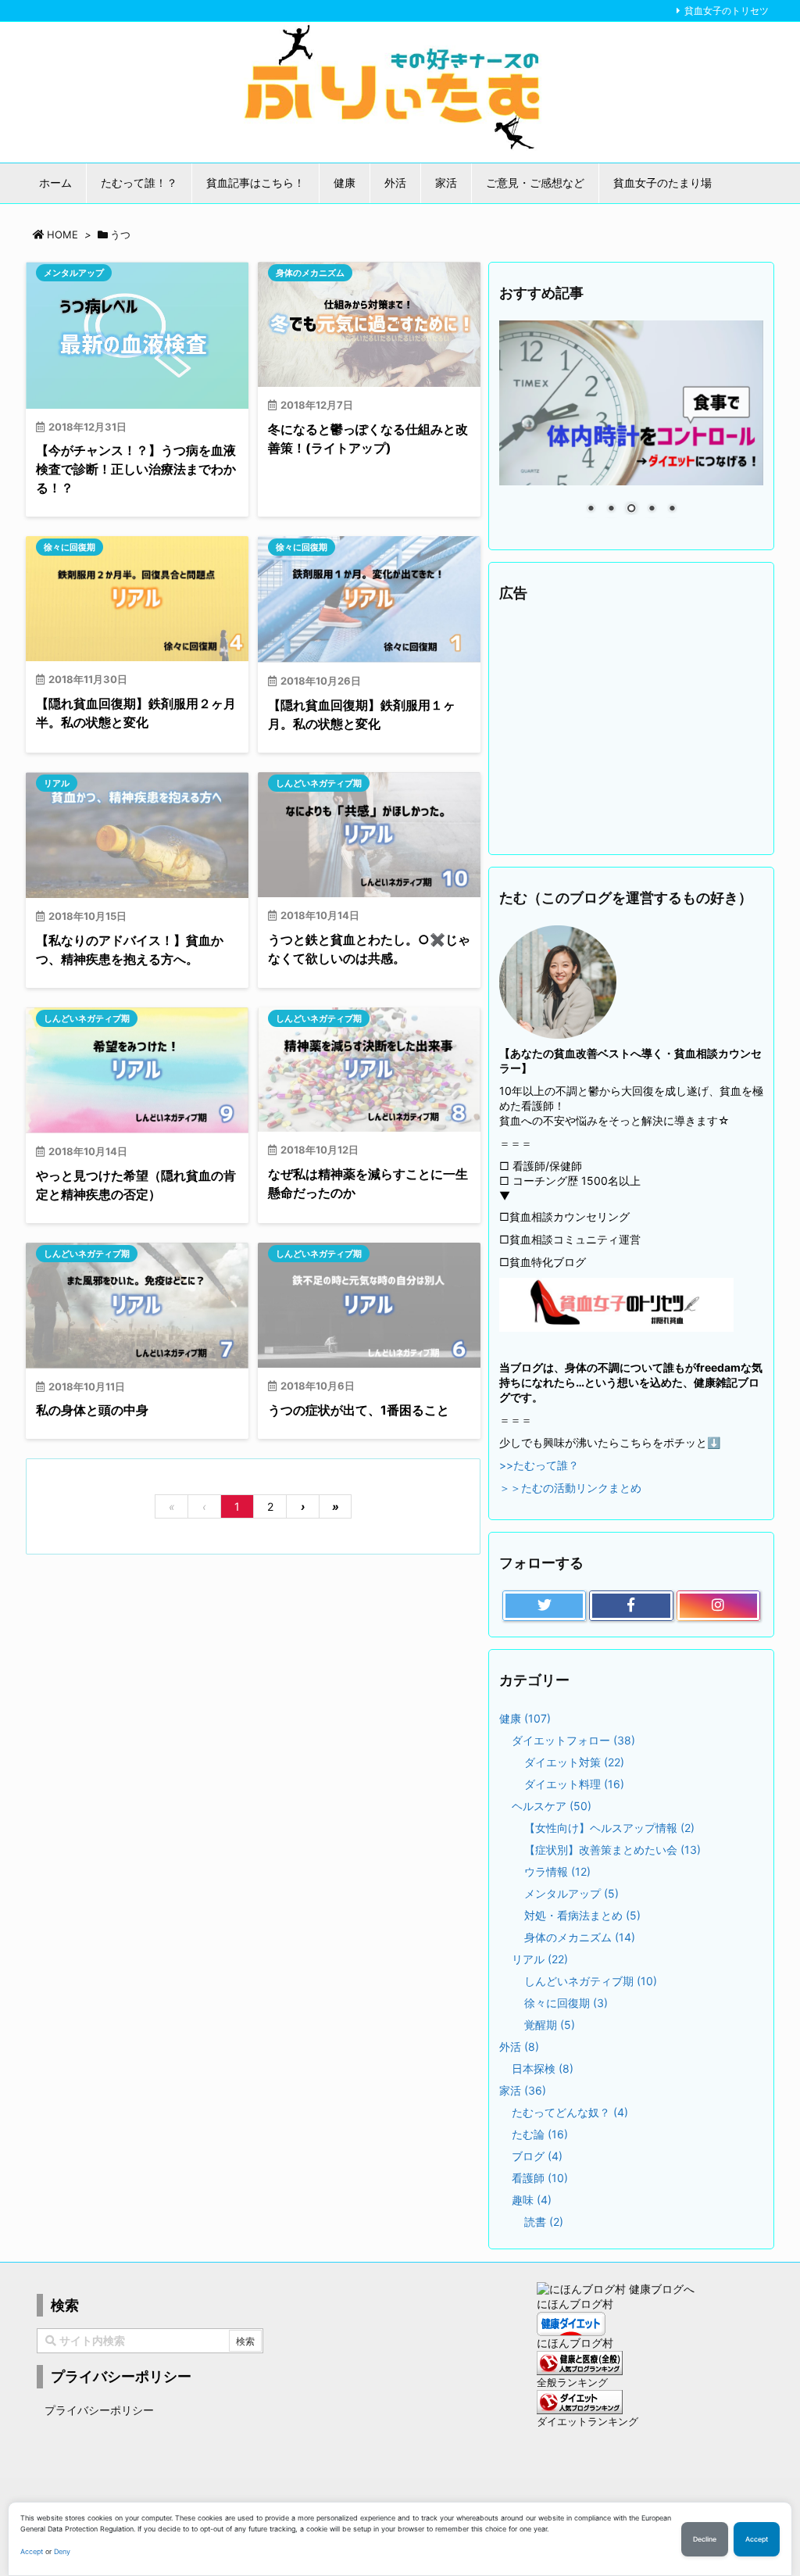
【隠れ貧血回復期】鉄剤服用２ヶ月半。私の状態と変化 (136, 713)
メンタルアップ (74, 273)
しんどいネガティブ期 (319, 783)
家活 (523, 2090)
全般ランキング (572, 2383)
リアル (57, 783)
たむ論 (540, 2134)
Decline (705, 2539)
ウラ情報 (557, 1871)
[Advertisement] (631, 729)
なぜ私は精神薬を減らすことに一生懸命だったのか (368, 1183)
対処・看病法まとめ (582, 1915)
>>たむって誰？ (539, 1465)
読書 (544, 2222)
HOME (62, 234)
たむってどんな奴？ (570, 2112)
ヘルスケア (552, 1806)
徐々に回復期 (70, 547)
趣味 (532, 2200)
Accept (32, 2551)
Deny (62, 2551)
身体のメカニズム (310, 273)
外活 (519, 2046)
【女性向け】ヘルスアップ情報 (609, 1828)
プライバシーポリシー (99, 2410)
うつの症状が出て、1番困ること (359, 1410)
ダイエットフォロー (573, 1740)
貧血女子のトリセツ (727, 11)
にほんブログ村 (575, 2304)
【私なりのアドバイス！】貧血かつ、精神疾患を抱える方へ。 (130, 950)
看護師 (540, 2178)
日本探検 (543, 2068)
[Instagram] (718, 1606)
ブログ (537, 2156)
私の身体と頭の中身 (92, 1410)
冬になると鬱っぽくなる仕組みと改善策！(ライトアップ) (368, 438)
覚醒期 (550, 2025)
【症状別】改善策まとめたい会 (612, 1850)
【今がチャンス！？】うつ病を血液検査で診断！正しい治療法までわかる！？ (136, 469)
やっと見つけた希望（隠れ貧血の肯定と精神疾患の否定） (136, 1185)
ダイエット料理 (574, 1784)
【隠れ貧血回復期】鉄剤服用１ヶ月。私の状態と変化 (362, 714)
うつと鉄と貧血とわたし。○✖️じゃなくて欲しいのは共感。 (369, 949)
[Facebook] (631, 1606)
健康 (525, 1718)
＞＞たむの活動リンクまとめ (570, 1488)
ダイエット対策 (574, 1762)
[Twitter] (544, 1606)
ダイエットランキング (587, 2422)
